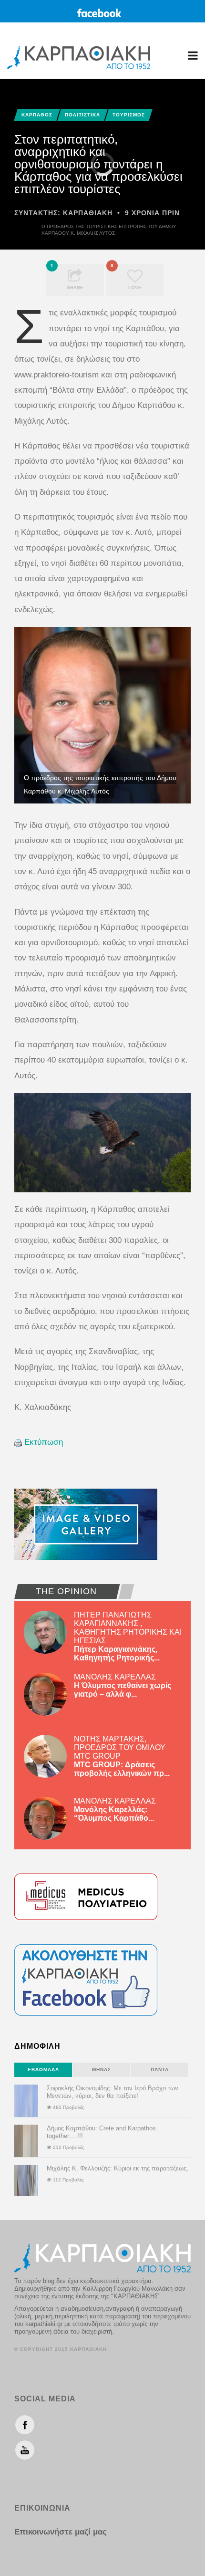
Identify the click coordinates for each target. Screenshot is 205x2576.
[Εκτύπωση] (18, 1442)
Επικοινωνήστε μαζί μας (61, 2532)
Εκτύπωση (44, 1442)
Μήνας (102, 2070)
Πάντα (160, 2070)
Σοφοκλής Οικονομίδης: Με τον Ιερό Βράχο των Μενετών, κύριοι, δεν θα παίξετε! (113, 2092)
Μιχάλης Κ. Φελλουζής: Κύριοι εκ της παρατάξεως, (118, 2168)
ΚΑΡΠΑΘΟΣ (37, 115)
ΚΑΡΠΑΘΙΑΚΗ (88, 213)
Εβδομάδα (43, 2070)
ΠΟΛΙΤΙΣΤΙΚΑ (82, 115)
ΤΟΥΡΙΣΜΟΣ (129, 115)
